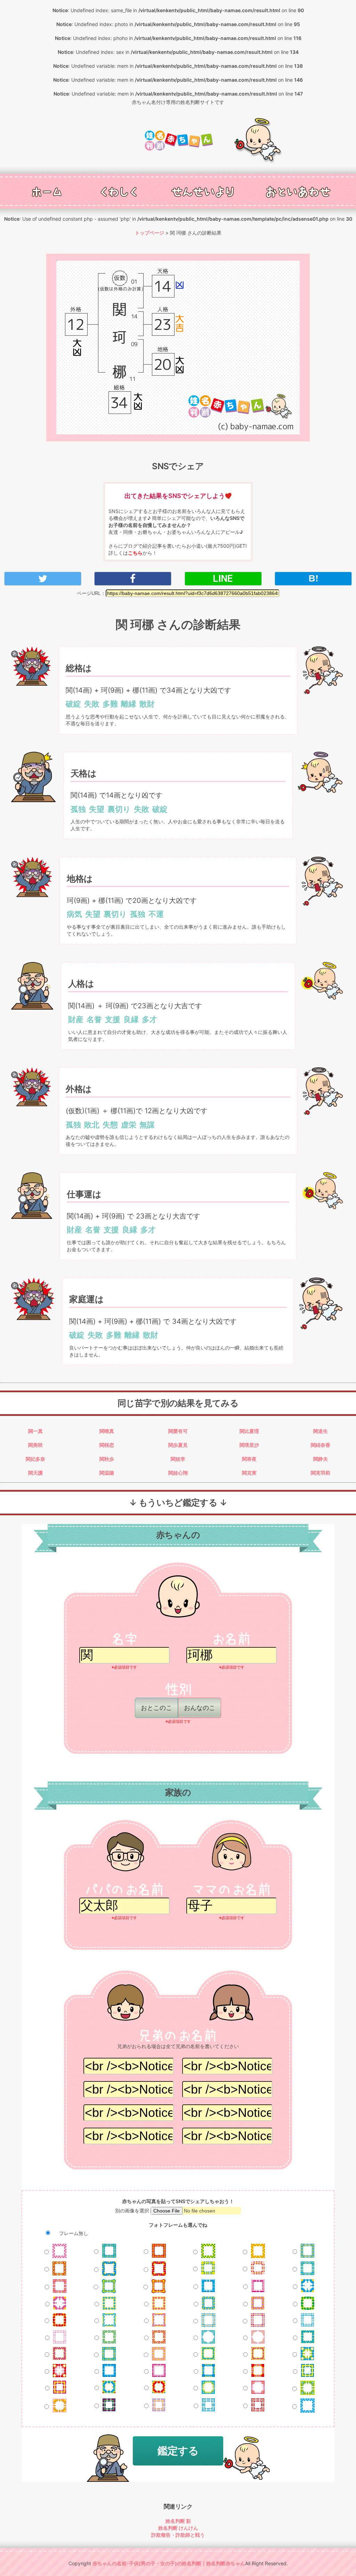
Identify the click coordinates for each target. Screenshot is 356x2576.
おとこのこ (156, 1708)
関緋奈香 (321, 1445)
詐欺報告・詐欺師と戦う (178, 2535)
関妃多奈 (35, 1459)
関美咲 (35, 1445)
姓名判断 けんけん (178, 2528)
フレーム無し (73, 2233)
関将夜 (249, 1459)
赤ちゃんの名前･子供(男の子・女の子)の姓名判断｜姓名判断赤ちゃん (169, 2563)
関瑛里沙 (249, 1445)
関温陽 (107, 1473)
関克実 (249, 1473)
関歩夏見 (178, 1445)
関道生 (321, 1431)
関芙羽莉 (321, 1473)
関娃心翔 (178, 1473)
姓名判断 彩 (178, 2521)
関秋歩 (107, 1459)
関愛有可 (178, 1431)
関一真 (35, 1431)
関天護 (35, 1473)
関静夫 (321, 1459)
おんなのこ (200, 1708)
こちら (135, 553)
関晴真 (107, 1431)
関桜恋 (107, 1445)
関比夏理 (249, 1431)
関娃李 (178, 1459)
